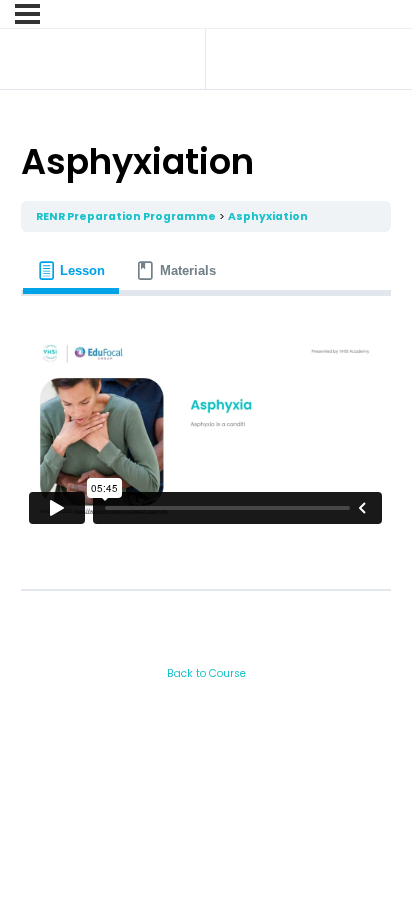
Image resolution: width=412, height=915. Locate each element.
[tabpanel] (205, 435)
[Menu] (27, 14)
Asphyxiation (268, 216)
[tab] (70, 270)
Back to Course (206, 673)
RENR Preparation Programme (126, 216)
